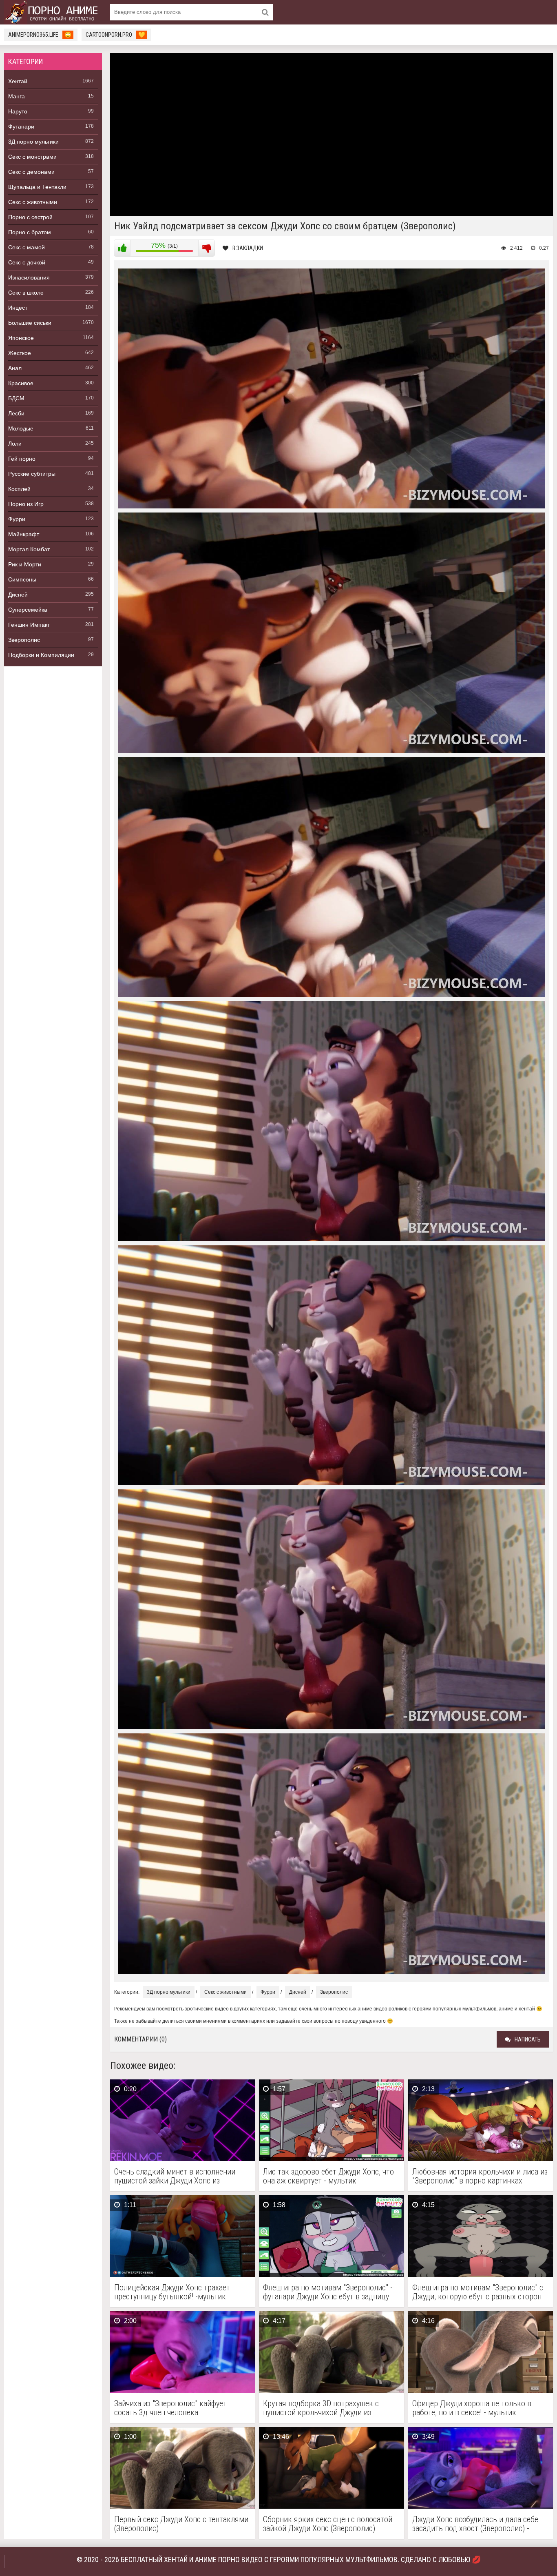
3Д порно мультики (33, 142)
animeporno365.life (40, 35)
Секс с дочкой (27, 262)
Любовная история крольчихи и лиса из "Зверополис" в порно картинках (480, 2176)
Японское (21, 338)
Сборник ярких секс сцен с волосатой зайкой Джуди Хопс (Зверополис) (328, 2524)
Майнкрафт (24, 534)
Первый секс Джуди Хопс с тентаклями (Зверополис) (181, 2524)
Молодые (21, 428)
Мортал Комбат (29, 549)
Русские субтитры (32, 474)
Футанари (21, 126)
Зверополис (24, 640)
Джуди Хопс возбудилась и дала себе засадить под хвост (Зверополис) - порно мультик (475, 2524)
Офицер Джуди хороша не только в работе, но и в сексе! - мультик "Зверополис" (472, 2408)
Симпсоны (22, 579)
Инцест (18, 308)
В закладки (248, 248)
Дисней (18, 595)
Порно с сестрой (30, 217)
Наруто (18, 111)
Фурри (17, 519)
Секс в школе (26, 293)
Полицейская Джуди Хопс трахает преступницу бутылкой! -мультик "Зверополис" (172, 2292)
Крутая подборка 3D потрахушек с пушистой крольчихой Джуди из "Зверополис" (321, 2408)
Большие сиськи (30, 323)
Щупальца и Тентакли (37, 187)
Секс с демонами (31, 172)
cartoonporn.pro (115, 35)
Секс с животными (33, 202)
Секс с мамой (27, 247)
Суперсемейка (28, 610)
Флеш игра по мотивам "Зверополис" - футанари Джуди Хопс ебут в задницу (328, 2292)
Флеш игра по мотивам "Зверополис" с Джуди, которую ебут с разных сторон (478, 2292)
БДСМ (16, 398)
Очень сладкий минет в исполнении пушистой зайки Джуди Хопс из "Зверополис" (175, 2176)
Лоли (15, 444)
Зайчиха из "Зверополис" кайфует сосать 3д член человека (170, 2408)
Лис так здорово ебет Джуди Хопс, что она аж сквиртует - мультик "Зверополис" (328, 2176)
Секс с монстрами (32, 157)
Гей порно (22, 459)
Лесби (16, 413)
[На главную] (53, 12)
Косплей (19, 489)
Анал (15, 368)
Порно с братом (30, 232)
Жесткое (20, 353)
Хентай (18, 81)
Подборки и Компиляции (41, 655)
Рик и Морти (25, 564)
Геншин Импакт (29, 625)
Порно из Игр (26, 504)
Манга (17, 96)
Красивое (21, 383)
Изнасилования (29, 277)
